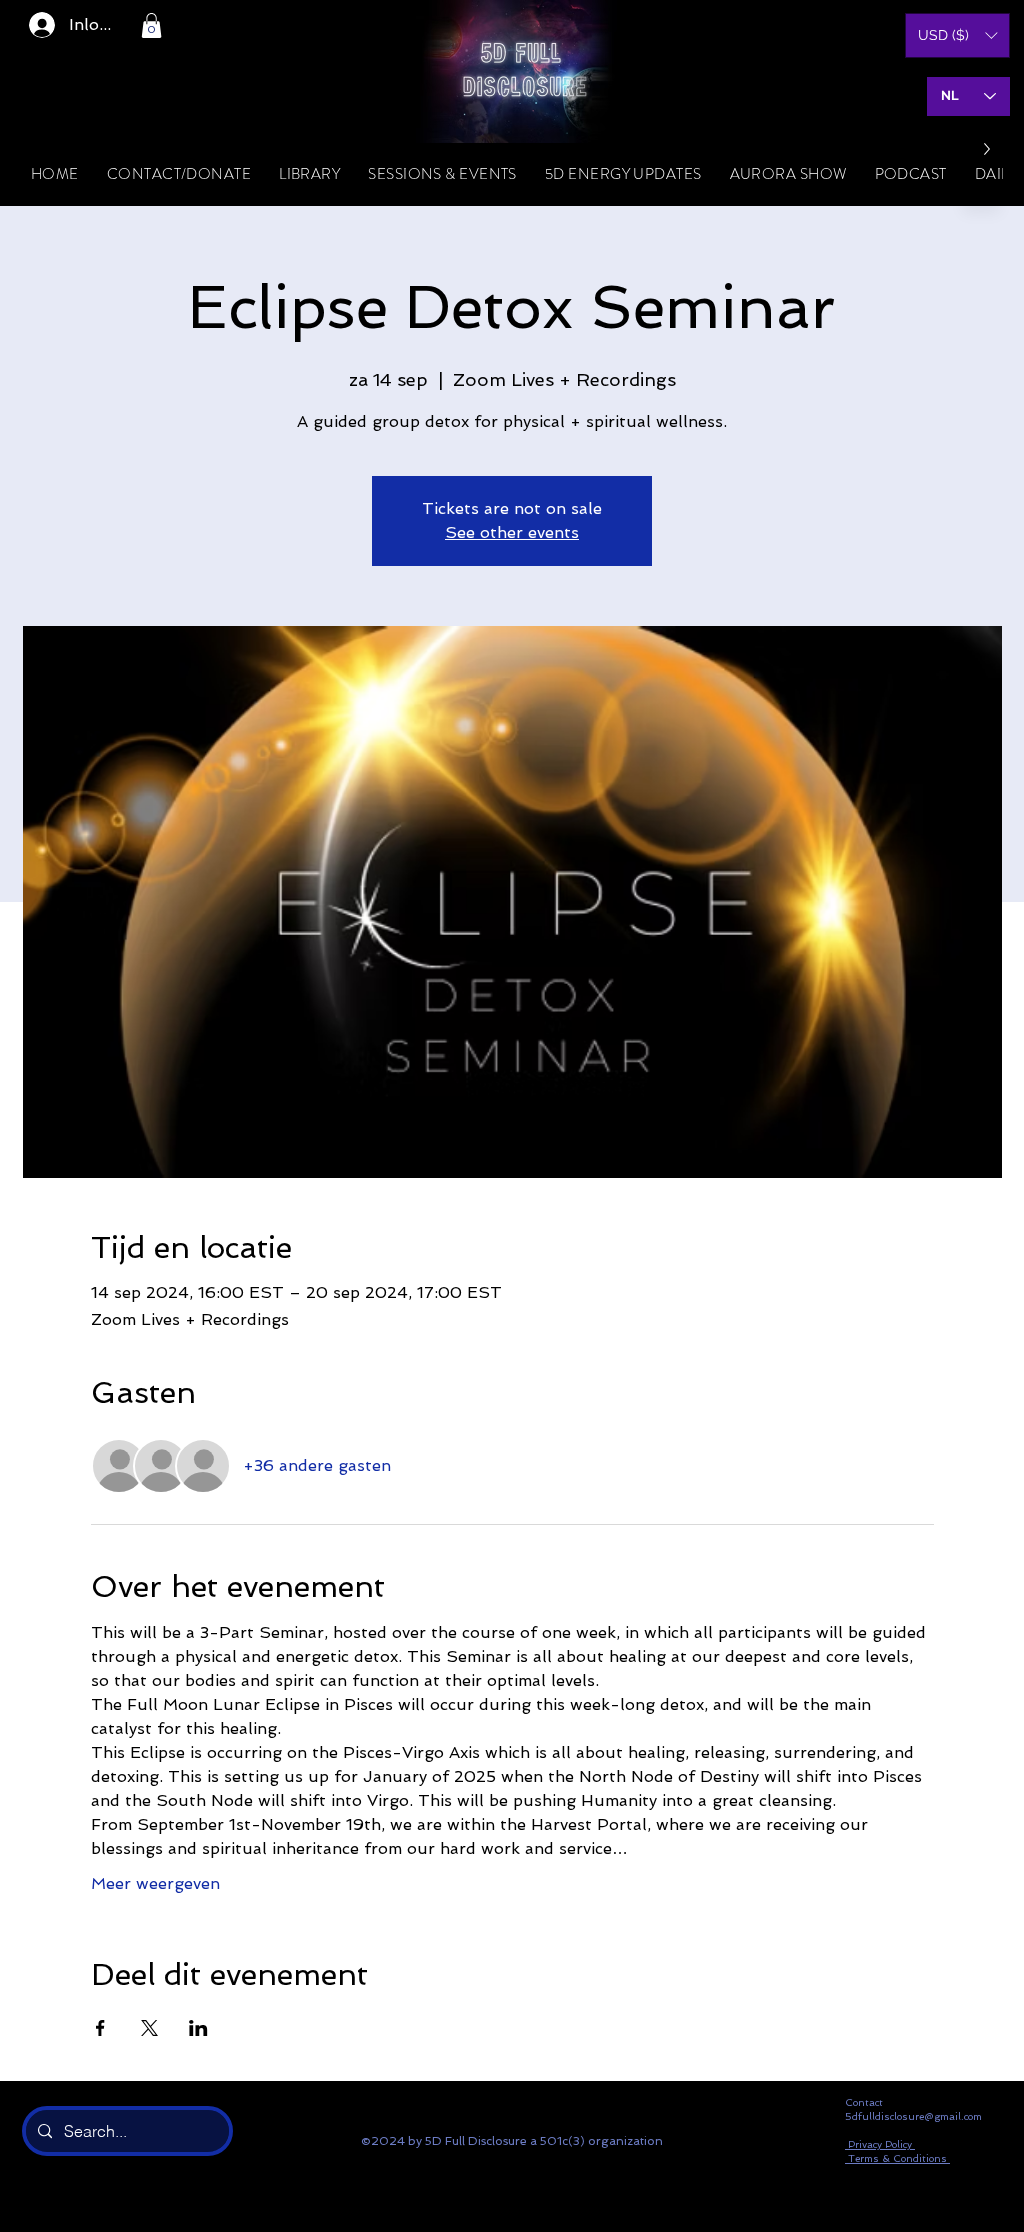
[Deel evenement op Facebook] (100, 2028)
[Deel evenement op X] (149, 2028)
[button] (151, 25)
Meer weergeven (155, 1883)
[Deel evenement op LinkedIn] (198, 2028)
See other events (512, 532)
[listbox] (957, 35)
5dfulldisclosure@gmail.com (913, 2116)
